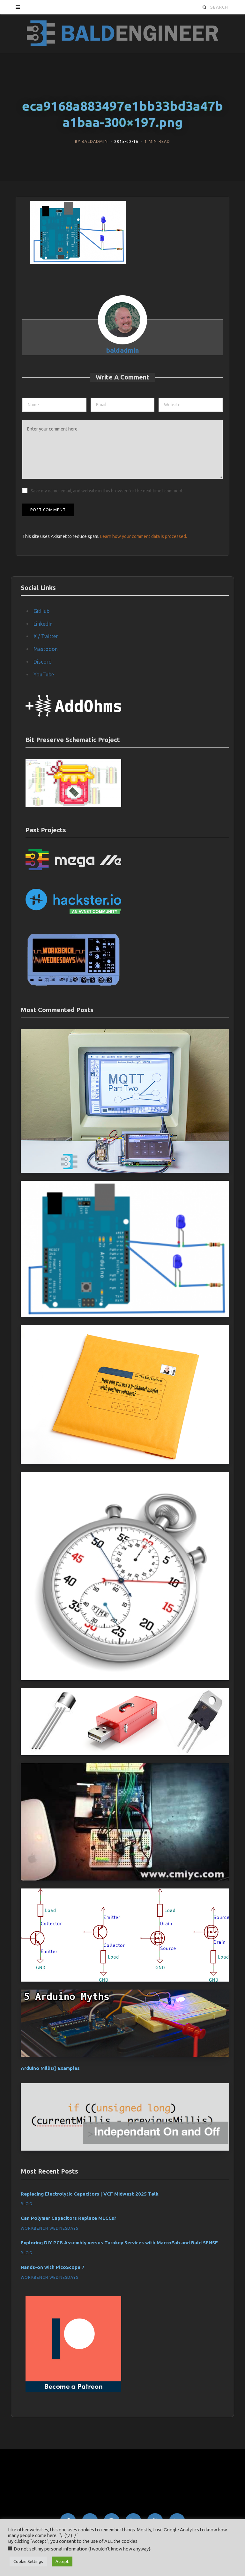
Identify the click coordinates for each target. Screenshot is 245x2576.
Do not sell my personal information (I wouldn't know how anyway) (82, 2549)
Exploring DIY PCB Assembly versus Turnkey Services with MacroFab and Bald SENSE (119, 2243)
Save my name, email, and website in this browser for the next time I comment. (107, 491)
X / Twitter (46, 636)
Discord (43, 662)
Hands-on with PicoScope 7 (53, 2267)
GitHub (41, 611)
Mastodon (46, 649)
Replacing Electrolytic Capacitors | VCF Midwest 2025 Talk (90, 2194)
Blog (26, 2204)
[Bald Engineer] (122, 33)
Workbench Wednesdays (49, 2228)
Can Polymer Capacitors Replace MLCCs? (69, 2218)
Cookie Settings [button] (28, 2561)
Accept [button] (62, 2561)
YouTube (44, 674)
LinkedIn (43, 624)
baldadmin (95, 141)
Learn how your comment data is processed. (144, 536)
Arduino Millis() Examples (50, 2068)
